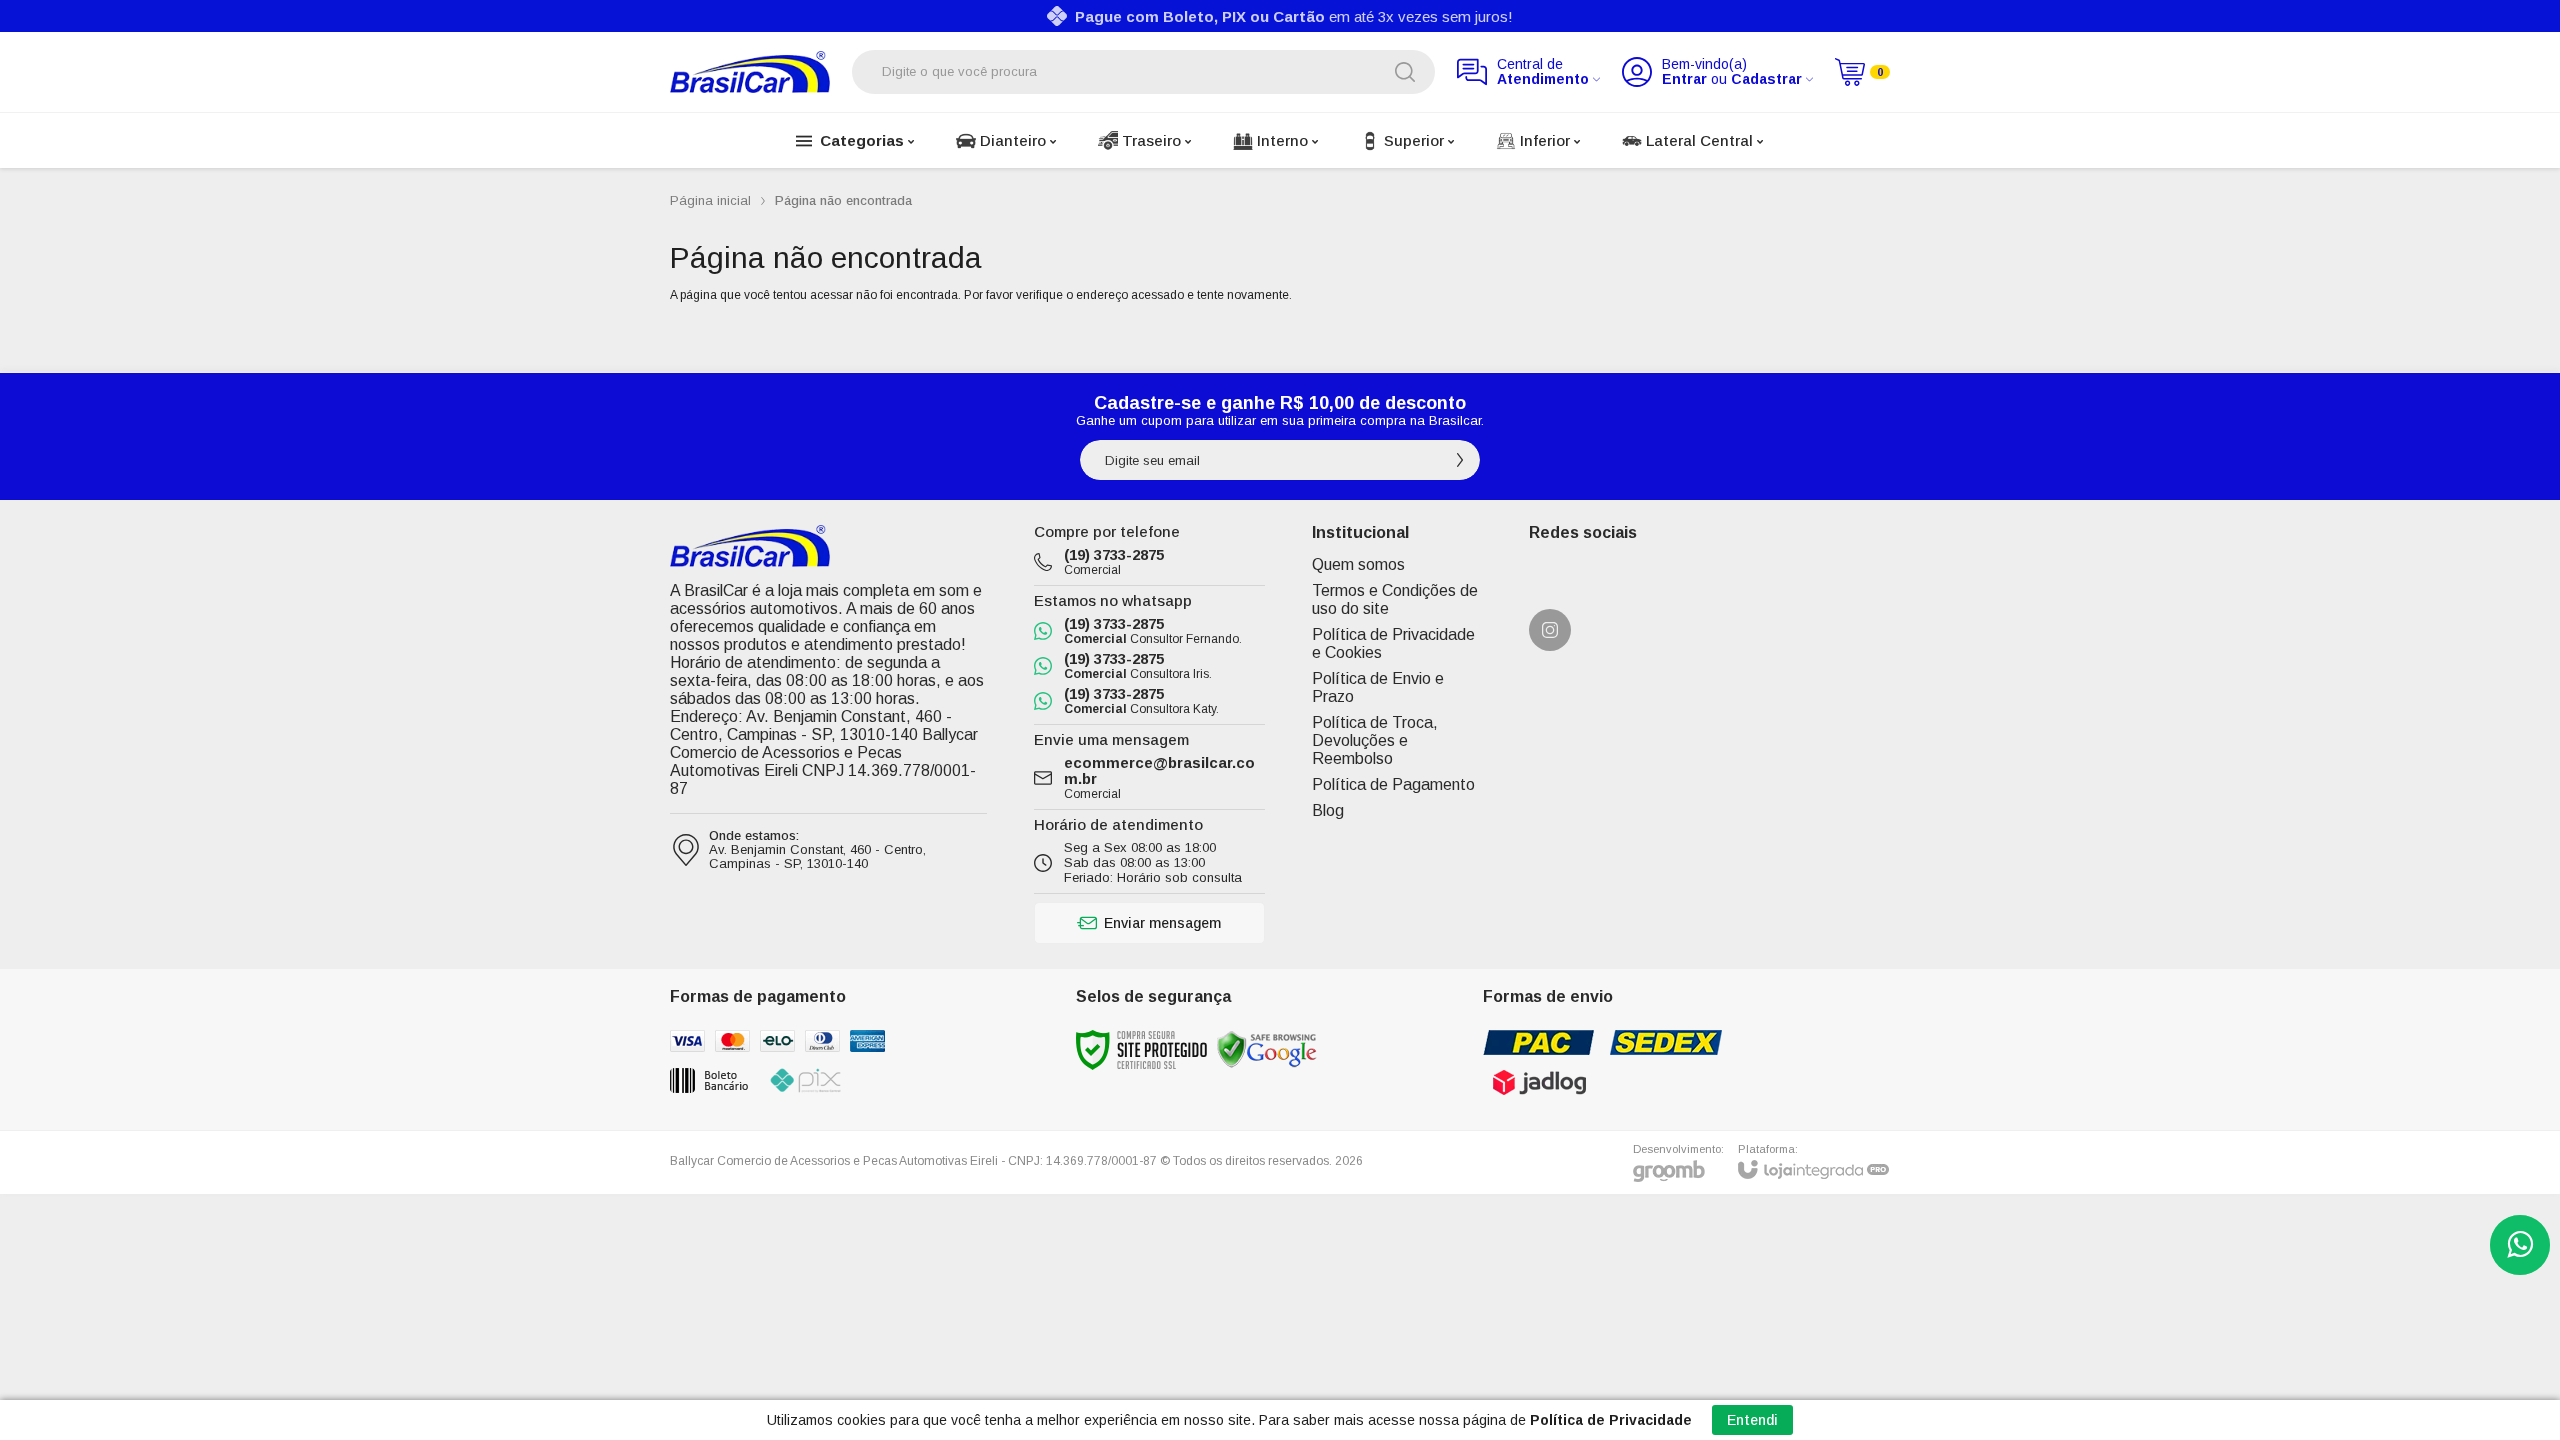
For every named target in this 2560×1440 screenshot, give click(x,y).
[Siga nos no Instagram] (1550, 630)
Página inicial (710, 200)
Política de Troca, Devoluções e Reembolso (1375, 740)
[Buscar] (1405, 72)
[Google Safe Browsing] (1267, 1049)
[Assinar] (1460, 460)
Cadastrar (1766, 79)
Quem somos (1358, 564)
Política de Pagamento (1393, 784)
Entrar (1684, 79)
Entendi (1752, 1420)
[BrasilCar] (750, 72)
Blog (1328, 810)
